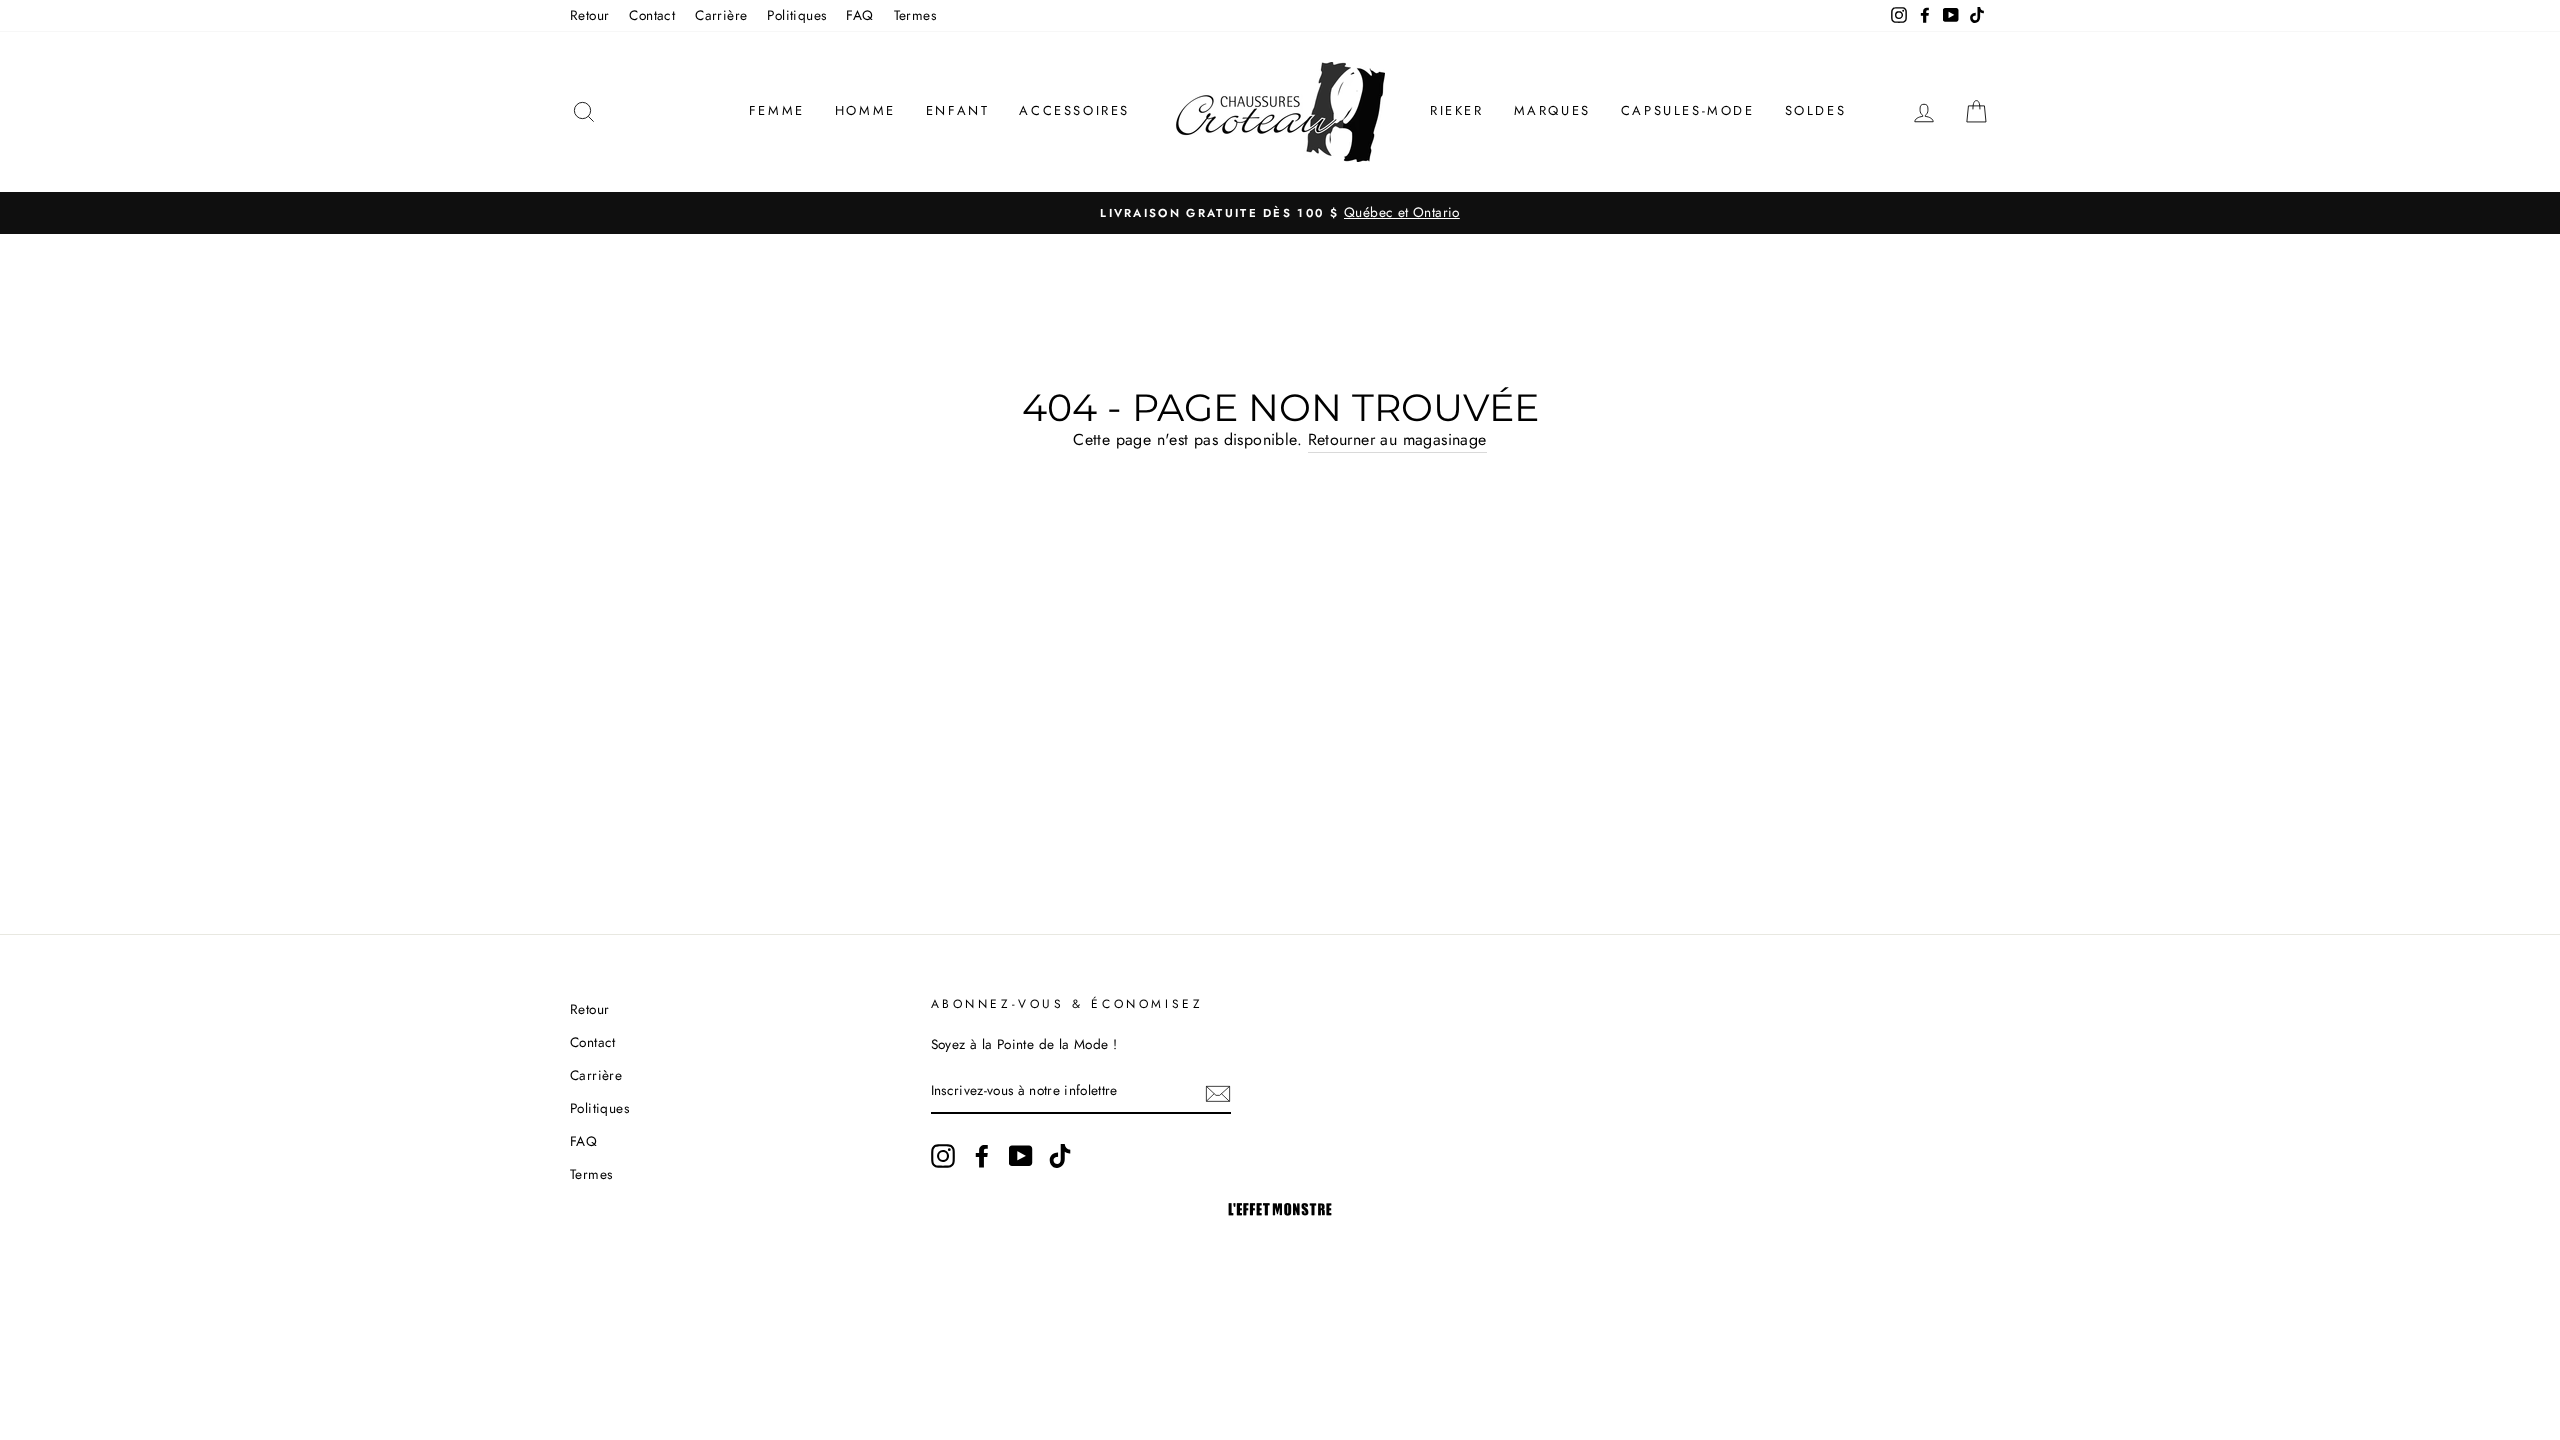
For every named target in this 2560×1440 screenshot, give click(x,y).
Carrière (721, 15)
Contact (652, 15)
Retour (589, 15)
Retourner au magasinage (1397, 439)
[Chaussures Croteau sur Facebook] (982, 1156)
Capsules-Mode (1688, 110)
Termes (915, 15)
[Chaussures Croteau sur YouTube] (1021, 1156)
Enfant (958, 110)
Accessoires (1074, 110)
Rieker (1457, 110)
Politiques (796, 15)
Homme (865, 110)
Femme (777, 110)
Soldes (1816, 110)
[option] (1280, 213)
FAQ (859, 15)
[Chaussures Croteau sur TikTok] (1060, 1156)
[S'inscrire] (1218, 1092)
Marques (1552, 110)
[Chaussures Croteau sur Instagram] (943, 1156)
